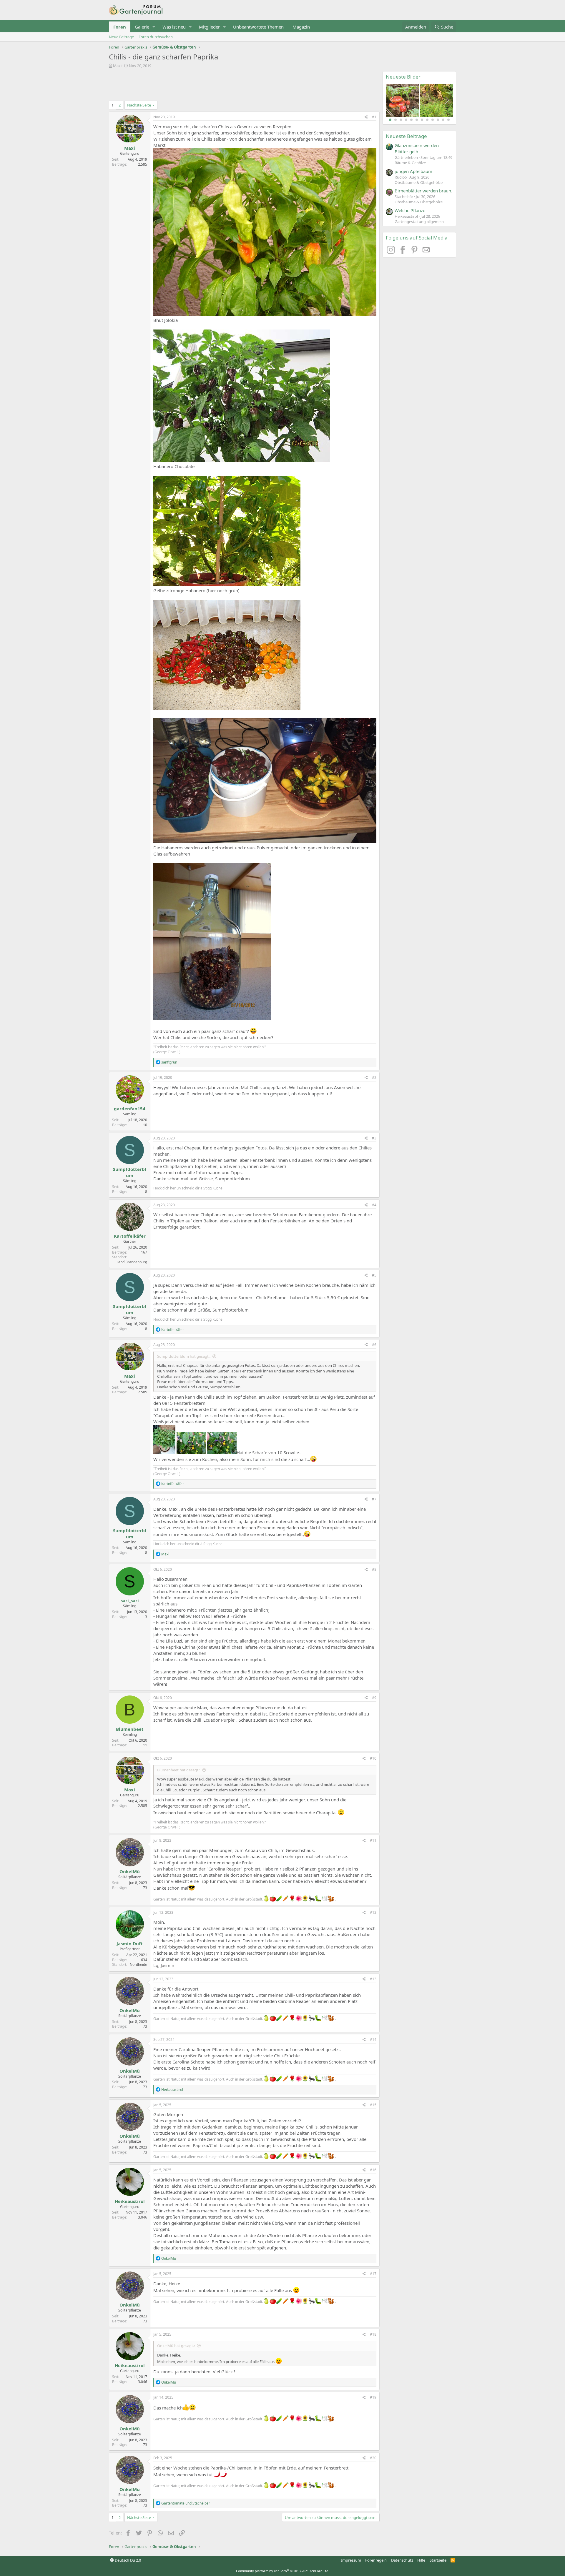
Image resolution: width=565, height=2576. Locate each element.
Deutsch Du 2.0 (127, 2560)
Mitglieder (209, 27)
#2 (374, 1078)
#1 (374, 117)
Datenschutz (402, 2560)
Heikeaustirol (130, 2201)
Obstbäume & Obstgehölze (419, 182)
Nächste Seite (139, 105)
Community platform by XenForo (283, 2571)
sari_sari (130, 1600)
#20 (373, 2458)
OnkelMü (130, 1871)
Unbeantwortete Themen (258, 27)
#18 (373, 2334)
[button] (154, 27)
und (186, 2503)
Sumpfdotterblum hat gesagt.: (184, 1356)
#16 (373, 2170)
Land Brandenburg (132, 1262)
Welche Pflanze (410, 210)
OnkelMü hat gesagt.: (176, 2346)
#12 (373, 1912)
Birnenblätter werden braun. (423, 191)
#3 (374, 1138)
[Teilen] (366, 117)
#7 (374, 1499)
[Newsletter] (426, 252)
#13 (373, 1979)
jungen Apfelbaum (413, 171)
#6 (374, 1345)
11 (443, 120)
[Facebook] (403, 252)
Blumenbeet (130, 1729)
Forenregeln (376, 2560)
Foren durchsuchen (156, 37)
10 (438, 120)
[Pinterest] (415, 252)
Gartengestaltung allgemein (419, 222)
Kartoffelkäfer (130, 1236)
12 (448, 120)
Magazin (301, 27)
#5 (374, 1275)
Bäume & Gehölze (410, 163)
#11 (373, 1840)
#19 (373, 2397)
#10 (373, 1758)
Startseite (438, 2560)
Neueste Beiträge (406, 136)
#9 (374, 1698)
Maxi (117, 66)
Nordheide (138, 1965)
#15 (373, 2105)
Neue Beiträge (121, 37)
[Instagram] (392, 252)
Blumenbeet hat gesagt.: (179, 1770)
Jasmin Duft (130, 1943)
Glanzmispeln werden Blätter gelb (417, 148)
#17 (373, 2274)
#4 (374, 1205)
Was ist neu (174, 27)
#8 (374, 1569)
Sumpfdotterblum (130, 1172)
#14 (373, 2040)
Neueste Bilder (403, 77)
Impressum (351, 2560)
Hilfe (421, 2560)
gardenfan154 (130, 1109)
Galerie (142, 27)
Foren (120, 27)
